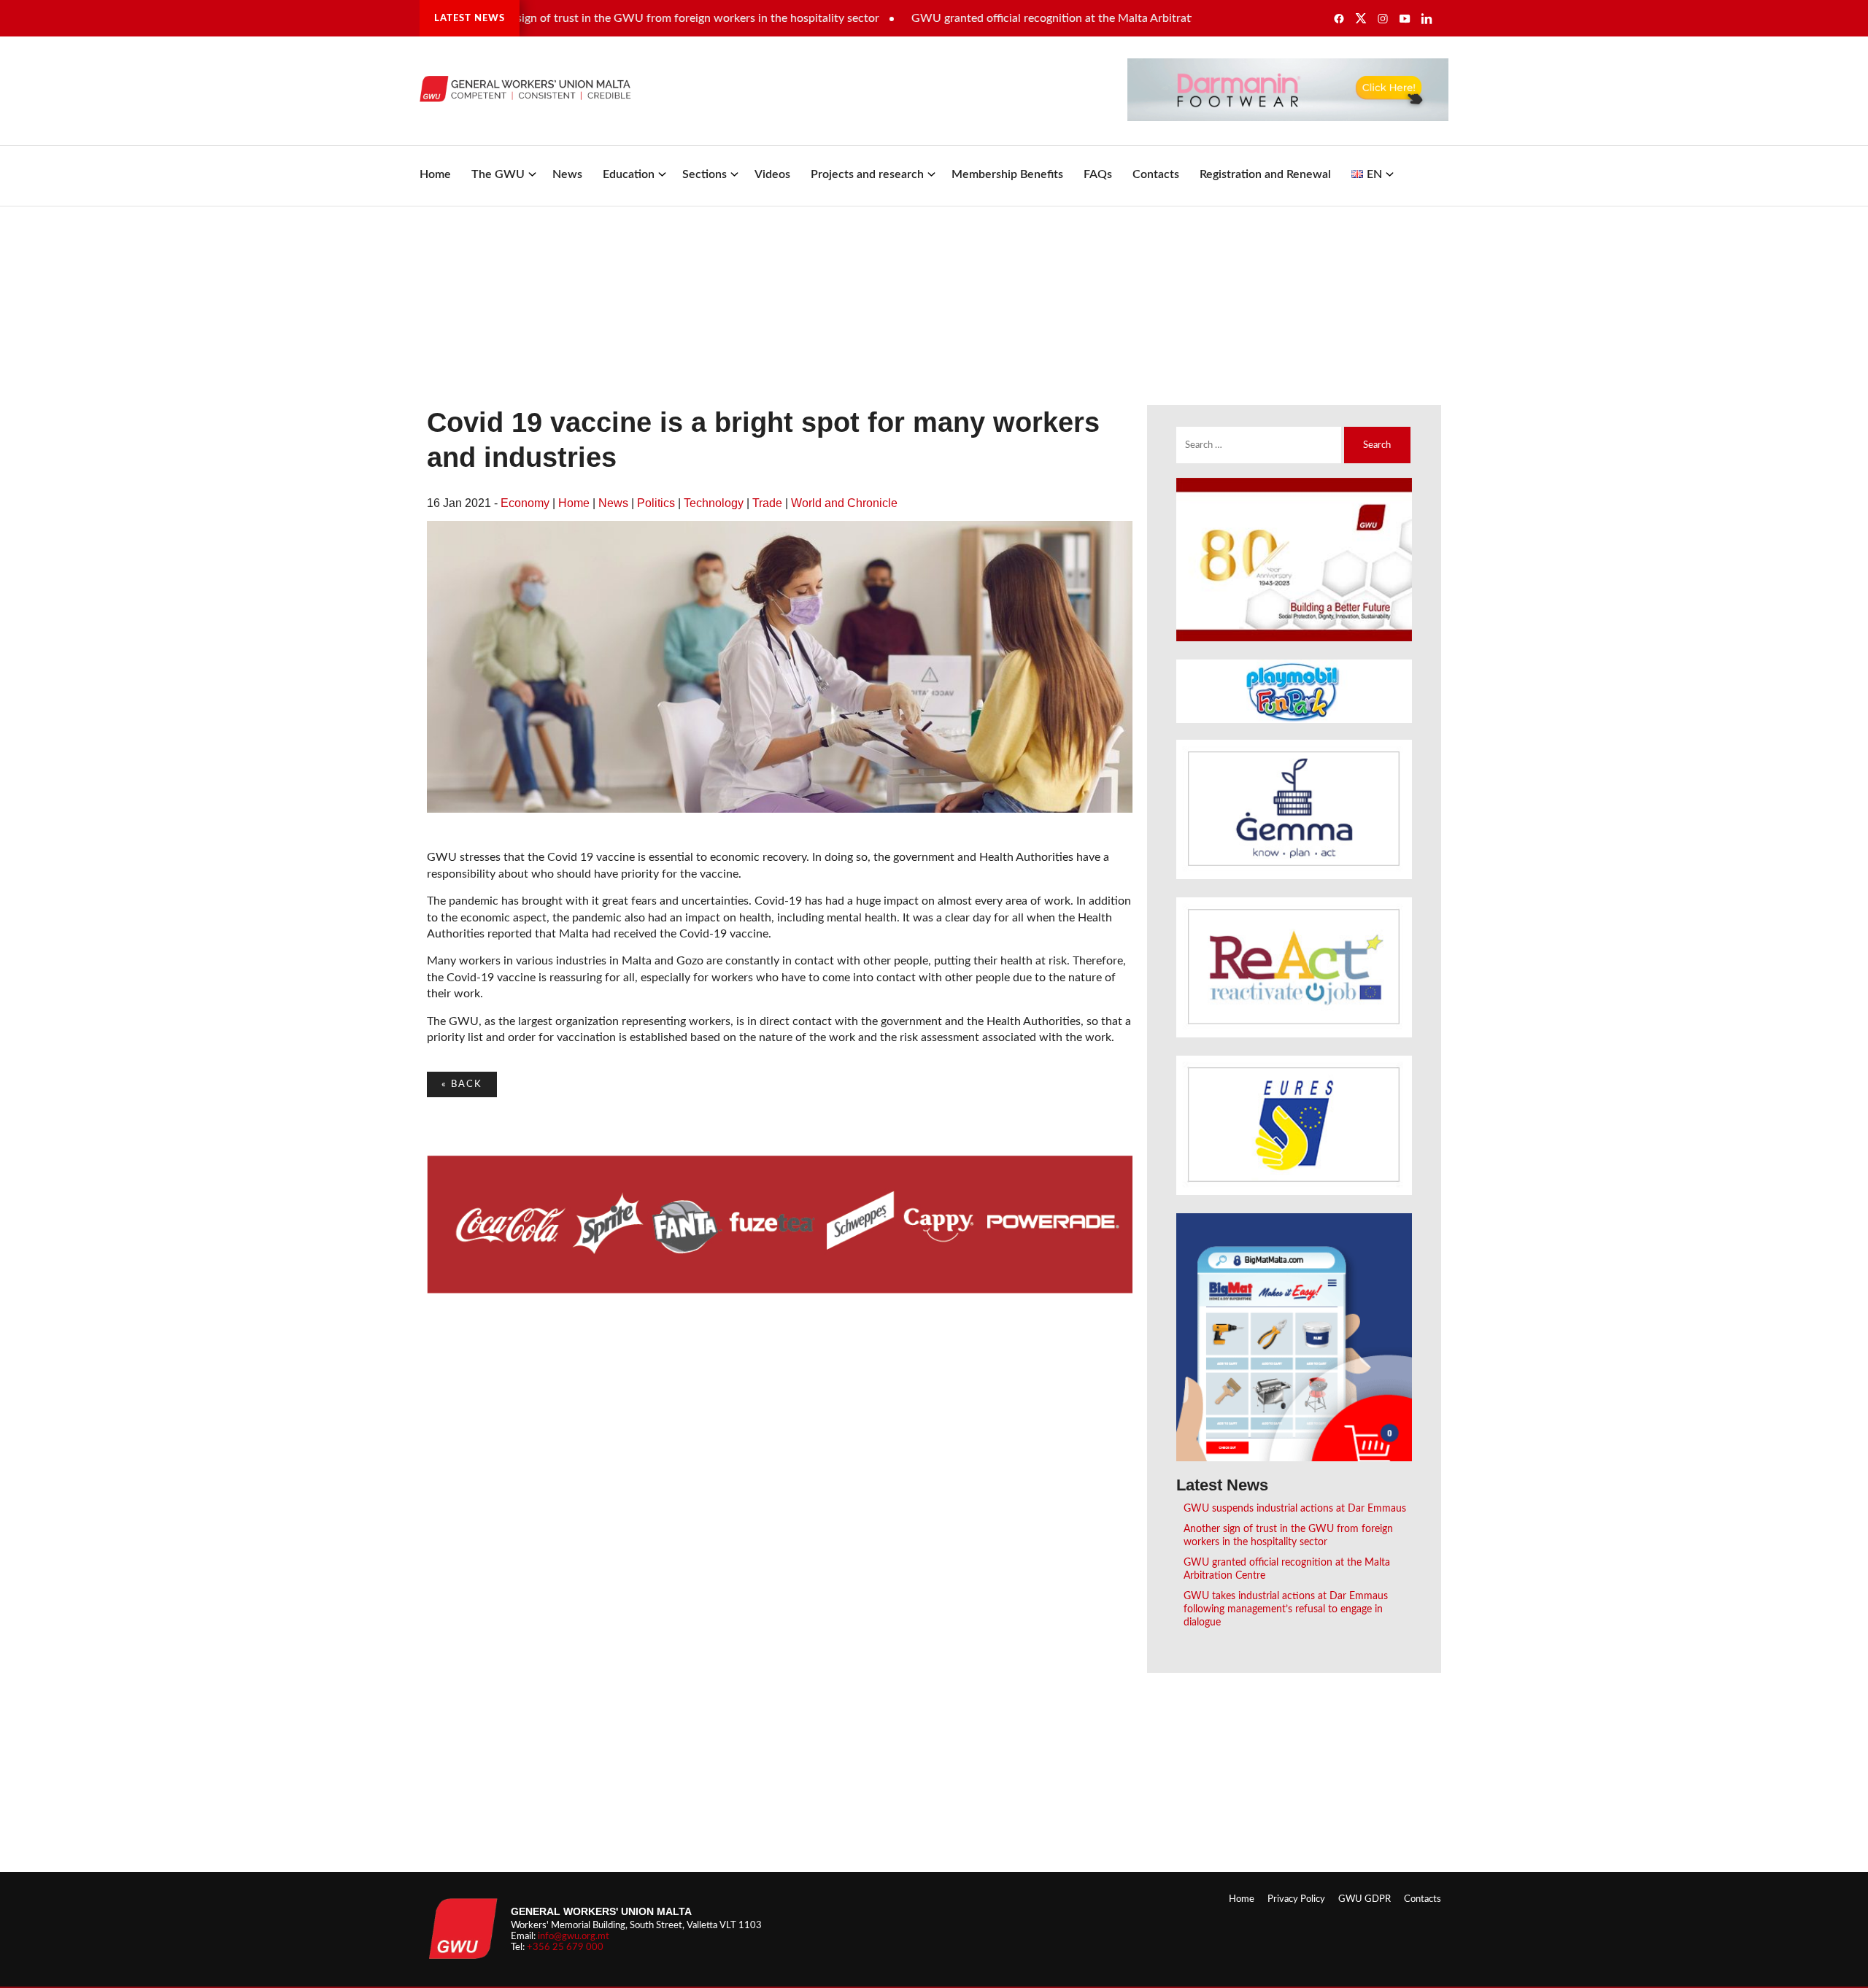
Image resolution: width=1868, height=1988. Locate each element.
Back (462, 1084)
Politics (656, 503)
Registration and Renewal (1265, 174)
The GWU (498, 174)
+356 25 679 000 (565, 1947)
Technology (714, 503)
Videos (772, 174)
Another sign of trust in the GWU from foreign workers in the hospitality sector (624, 18)
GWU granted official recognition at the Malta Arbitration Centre (1026, 18)
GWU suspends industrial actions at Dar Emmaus (1295, 1508)
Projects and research (867, 174)
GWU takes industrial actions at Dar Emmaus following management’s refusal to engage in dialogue (1286, 1609)
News (567, 174)
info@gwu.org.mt (574, 1936)
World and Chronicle (844, 503)
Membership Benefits (1007, 174)
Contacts (1156, 174)
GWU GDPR (1365, 1899)
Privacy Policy (1296, 1899)
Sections (705, 174)
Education (629, 174)
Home (435, 174)
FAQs (1098, 174)
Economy (525, 503)
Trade (767, 503)
